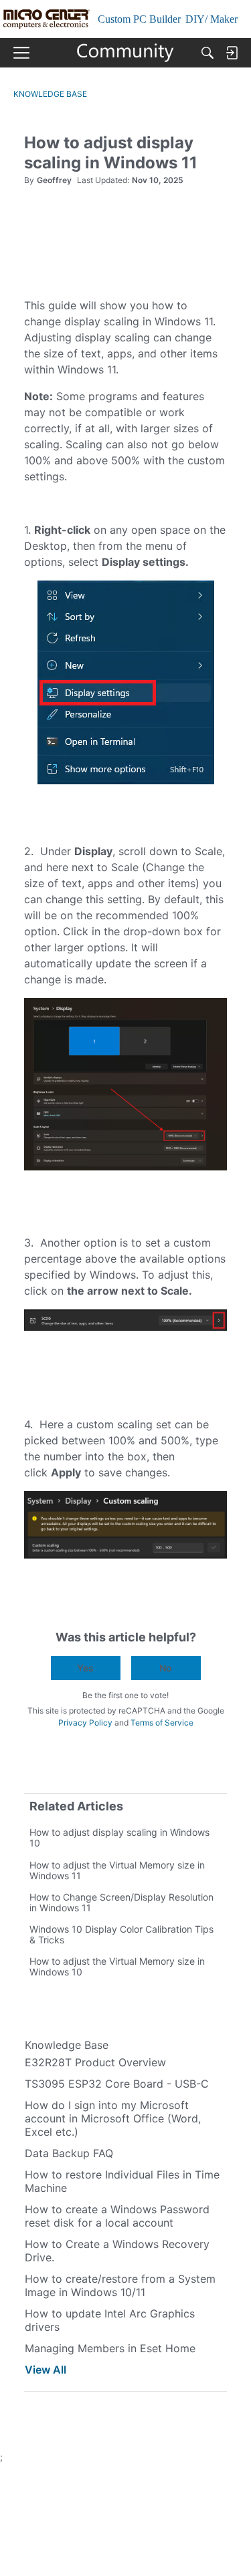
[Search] (207, 53)
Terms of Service (162, 1723)
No (166, 1668)
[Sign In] (232, 53)
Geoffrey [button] (54, 180)
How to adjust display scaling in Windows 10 (119, 1837)
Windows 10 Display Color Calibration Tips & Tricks (121, 1934)
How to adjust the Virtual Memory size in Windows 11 (117, 1870)
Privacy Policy (85, 1723)
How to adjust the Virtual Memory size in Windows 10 (117, 1966)
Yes (85, 1668)
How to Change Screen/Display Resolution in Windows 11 (121, 1902)
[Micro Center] (125, 53)
